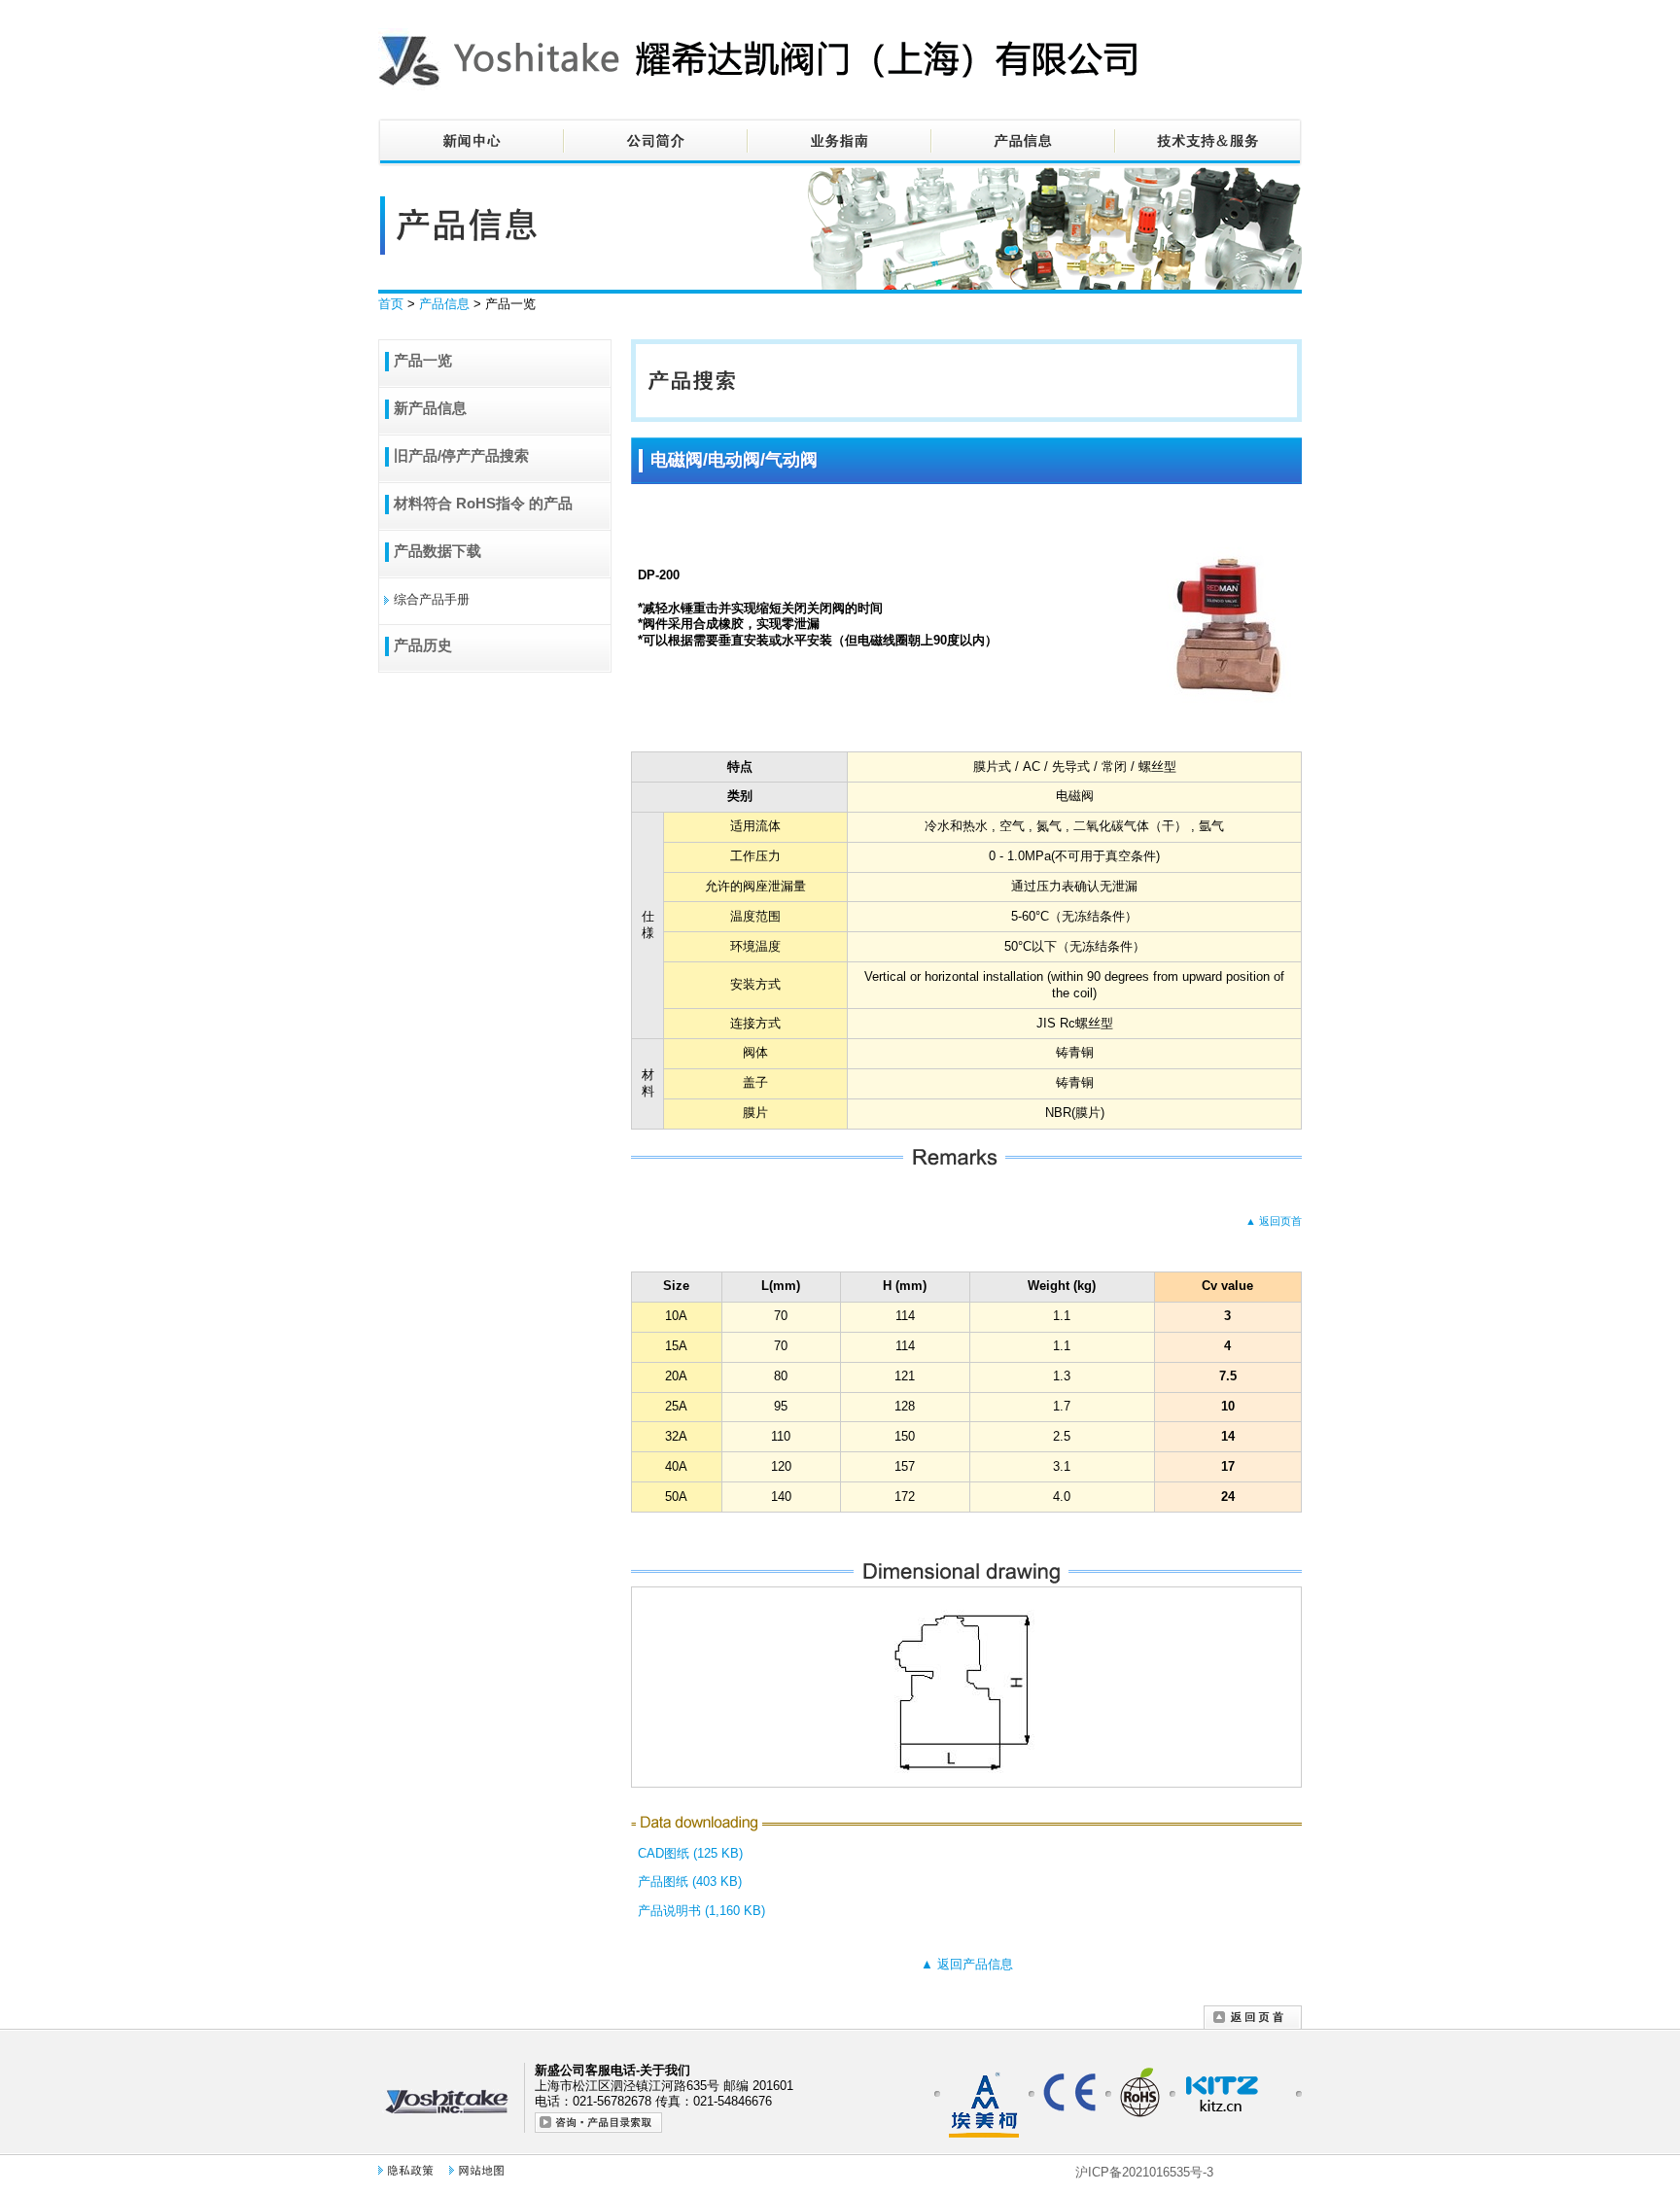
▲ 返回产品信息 (967, 1964)
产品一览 (423, 360)
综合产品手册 (432, 599)
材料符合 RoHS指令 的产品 (483, 503)
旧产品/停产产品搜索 (461, 455)
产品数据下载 (437, 551)
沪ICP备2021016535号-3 (1144, 2172)
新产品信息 (430, 408)
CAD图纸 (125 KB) (690, 1853)
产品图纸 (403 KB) (690, 1881)
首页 (391, 304)
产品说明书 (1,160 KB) (701, 1911)
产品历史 (423, 645)
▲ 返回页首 (1274, 1221)
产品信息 (444, 304)
